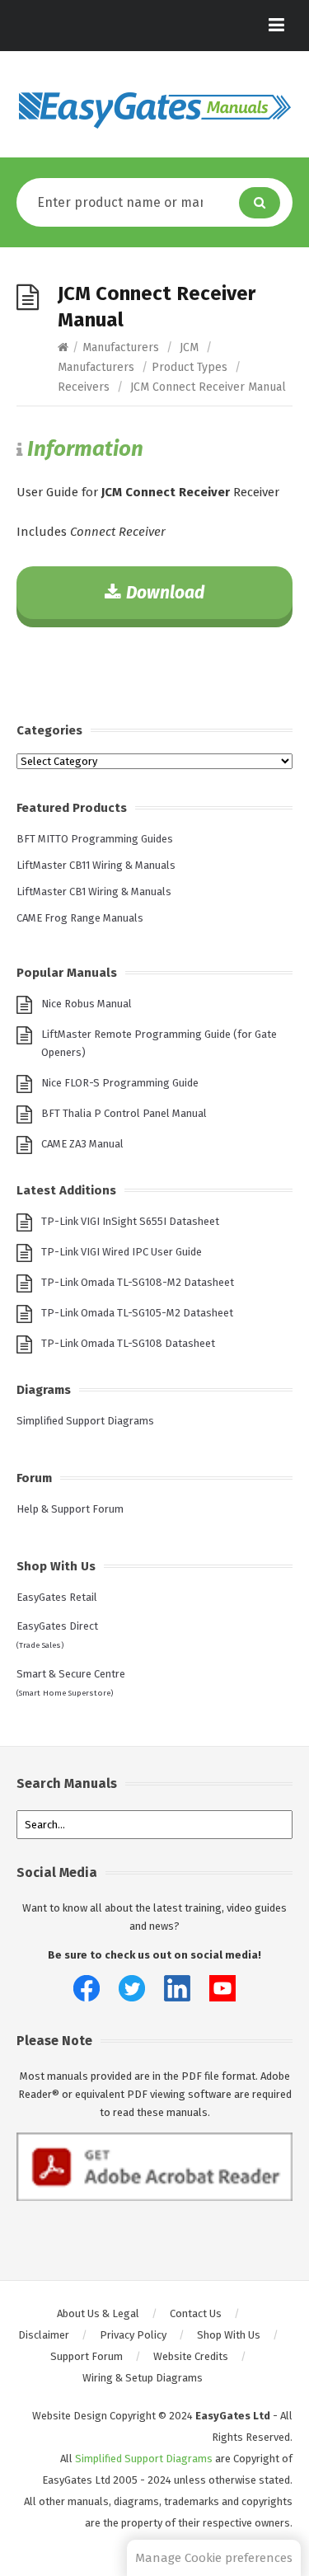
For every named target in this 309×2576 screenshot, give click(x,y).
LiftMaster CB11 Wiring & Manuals (96, 865)
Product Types (190, 367)
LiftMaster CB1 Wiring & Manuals (94, 892)
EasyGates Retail (57, 1597)
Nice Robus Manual (87, 1004)
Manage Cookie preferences (214, 2558)
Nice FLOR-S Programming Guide (120, 1083)
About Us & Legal (98, 2313)
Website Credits (191, 2356)
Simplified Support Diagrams (85, 1421)
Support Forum (87, 2356)
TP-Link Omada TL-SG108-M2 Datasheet (138, 1282)
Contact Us (196, 2313)
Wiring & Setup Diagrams (143, 2378)
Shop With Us (229, 2335)
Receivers (84, 387)
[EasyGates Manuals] (154, 110)
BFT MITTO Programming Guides (95, 839)
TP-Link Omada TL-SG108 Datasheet (128, 1343)
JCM (189, 347)
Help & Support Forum (70, 1509)
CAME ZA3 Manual (82, 1144)
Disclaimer (44, 2335)
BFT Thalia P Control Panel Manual (124, 1113)
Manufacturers (121, 347)
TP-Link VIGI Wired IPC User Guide (122, 1252)
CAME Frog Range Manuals (80, 918)
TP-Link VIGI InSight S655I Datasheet (130, 1221)
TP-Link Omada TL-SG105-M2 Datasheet (137, 1313)
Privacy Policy (133, 2335)
